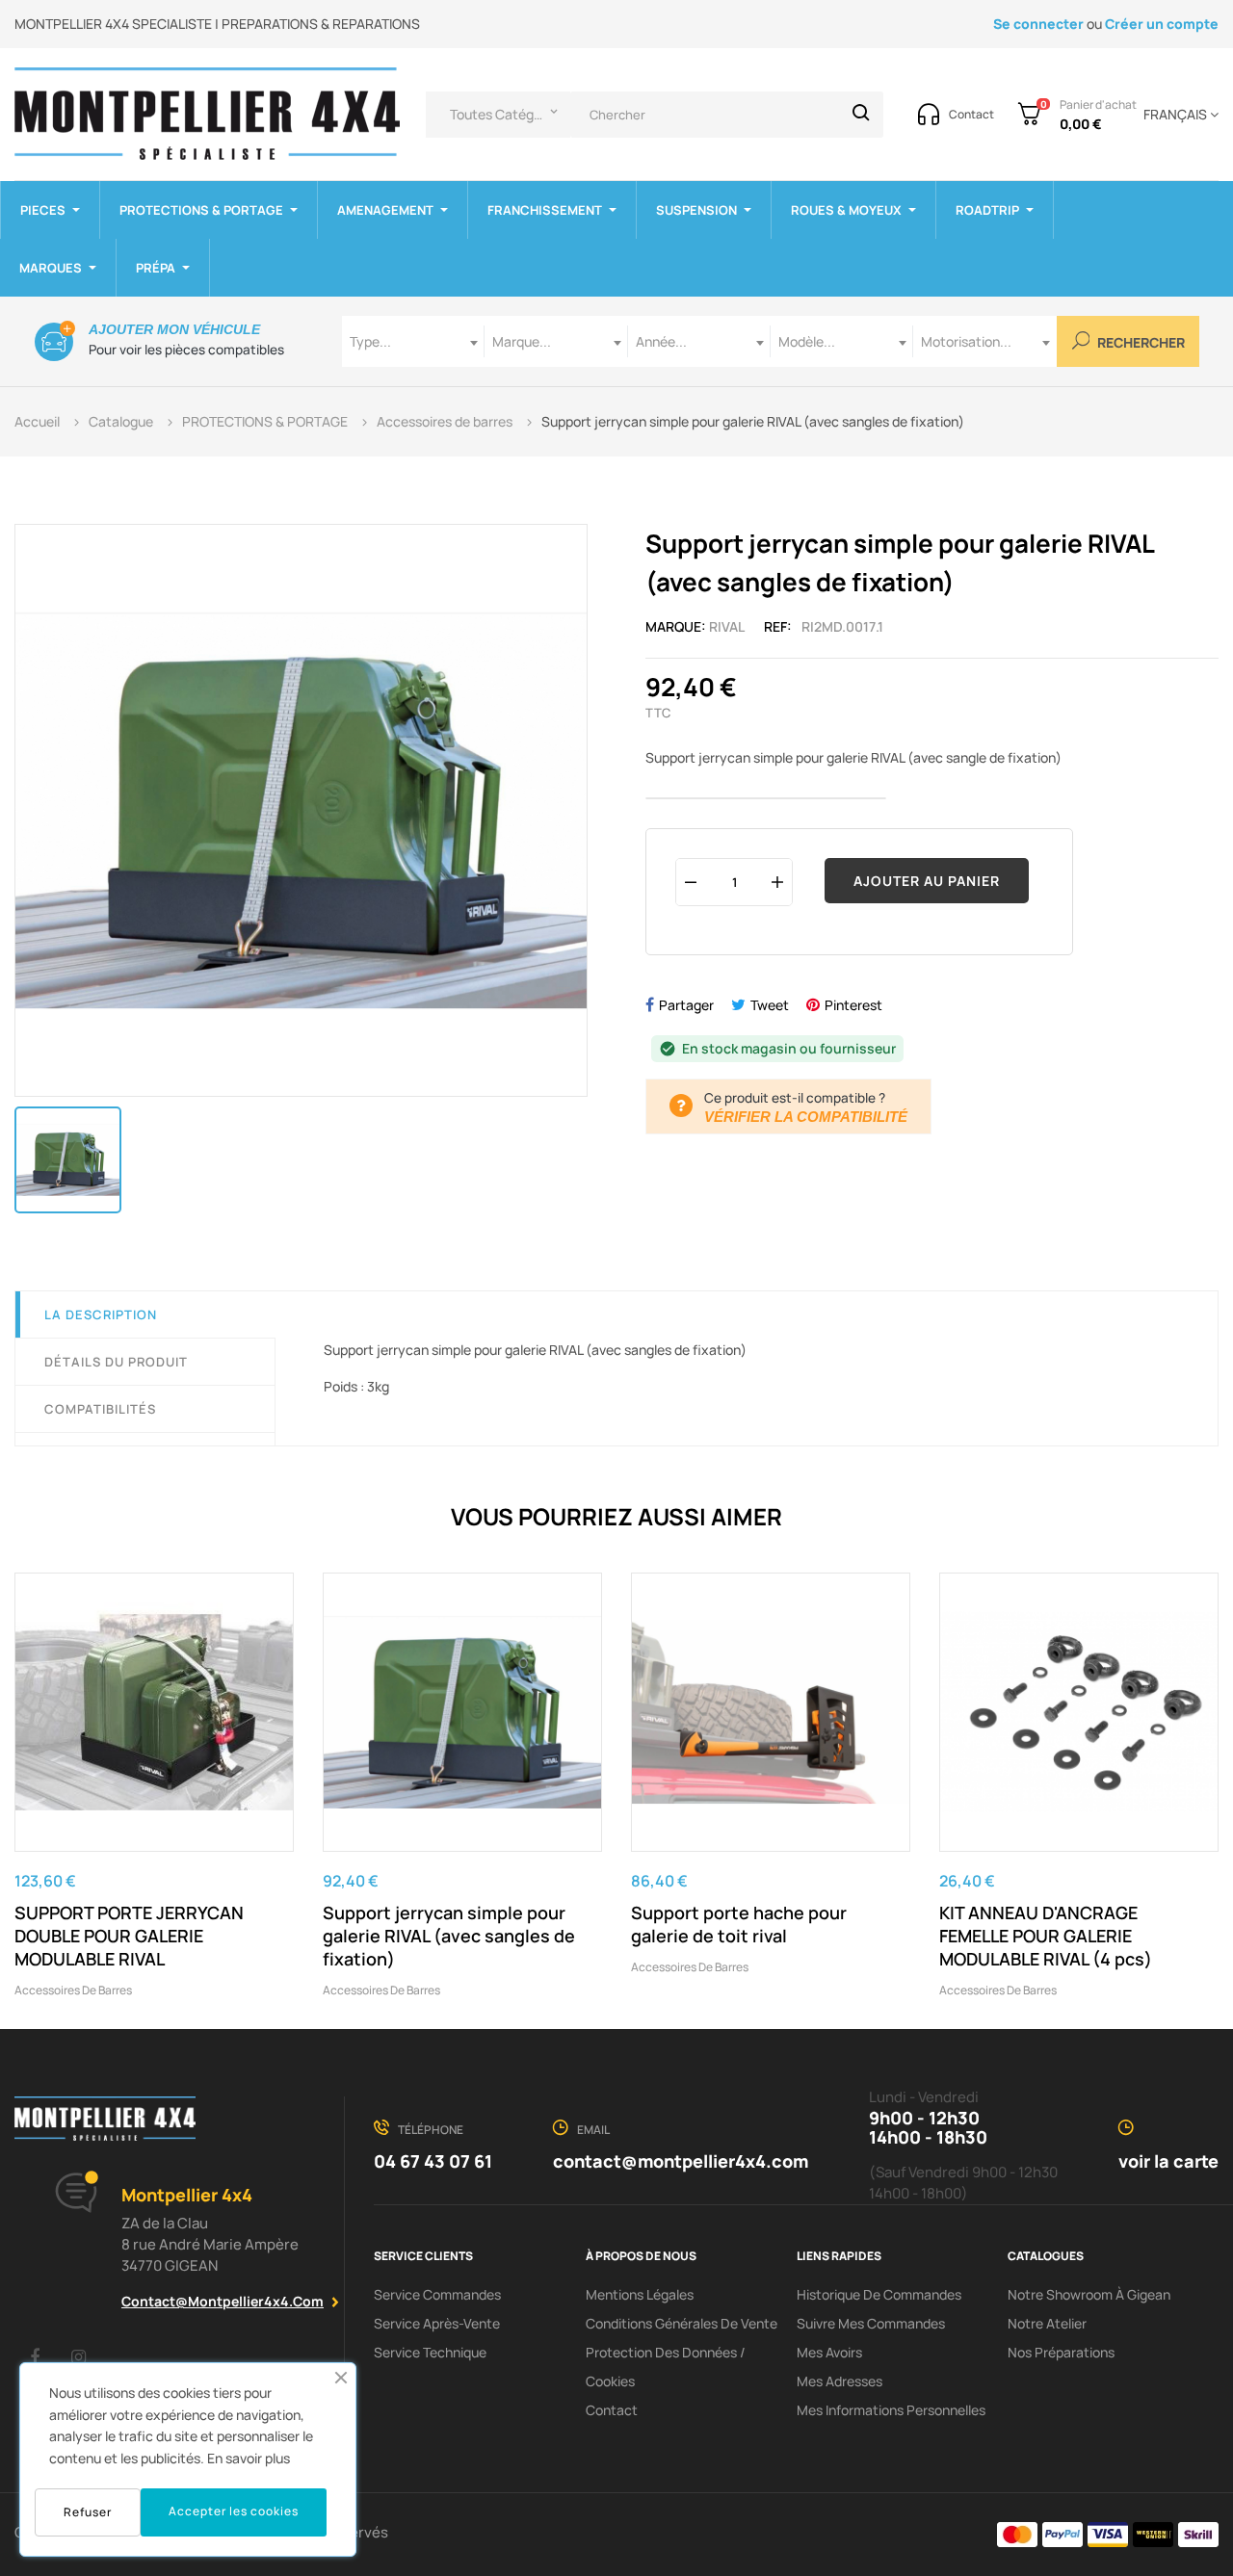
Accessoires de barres (73, 1990)
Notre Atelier (1047, 2323)
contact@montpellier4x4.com (223, 2301)
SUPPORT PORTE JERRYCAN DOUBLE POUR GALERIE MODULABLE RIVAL (129, 1936)
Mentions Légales (640, 2294)
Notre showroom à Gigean (1089, 2294)
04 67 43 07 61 (433, 2161)
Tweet (770, 1005)
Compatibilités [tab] (100, 1409)
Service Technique (430, 2352)
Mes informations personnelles (891, 2410)
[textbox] (413, 341)
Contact (612, 2410)
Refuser (88, 2512)
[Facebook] (35, 2356)
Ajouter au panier (927, 881)
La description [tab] (101, 1314)
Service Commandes (437, 2294)
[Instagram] (78, 2356)
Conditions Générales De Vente (682, 2323)
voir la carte (1168, 2161)
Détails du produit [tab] (116, 1362)
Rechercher (1140, 343)
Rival (727, 626)
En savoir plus (249, 2458)
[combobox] (413, 341)
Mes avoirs (829, 2352)
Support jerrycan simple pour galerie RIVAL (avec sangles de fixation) (449, 1936)
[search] (861, 115)
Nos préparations (1061, 2352)
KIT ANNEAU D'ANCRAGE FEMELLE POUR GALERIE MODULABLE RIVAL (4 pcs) (1046, 1936)
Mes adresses (839, 2381)
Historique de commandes (879, 2294)
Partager (686, 1005)
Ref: (778, 626)
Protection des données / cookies (666, 2367)
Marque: (676, 626)
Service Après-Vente (437, 2323)
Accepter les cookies (234, 2511)
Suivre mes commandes (871, 2323)
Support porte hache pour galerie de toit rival (739, 1924)
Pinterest (853, 1005)
